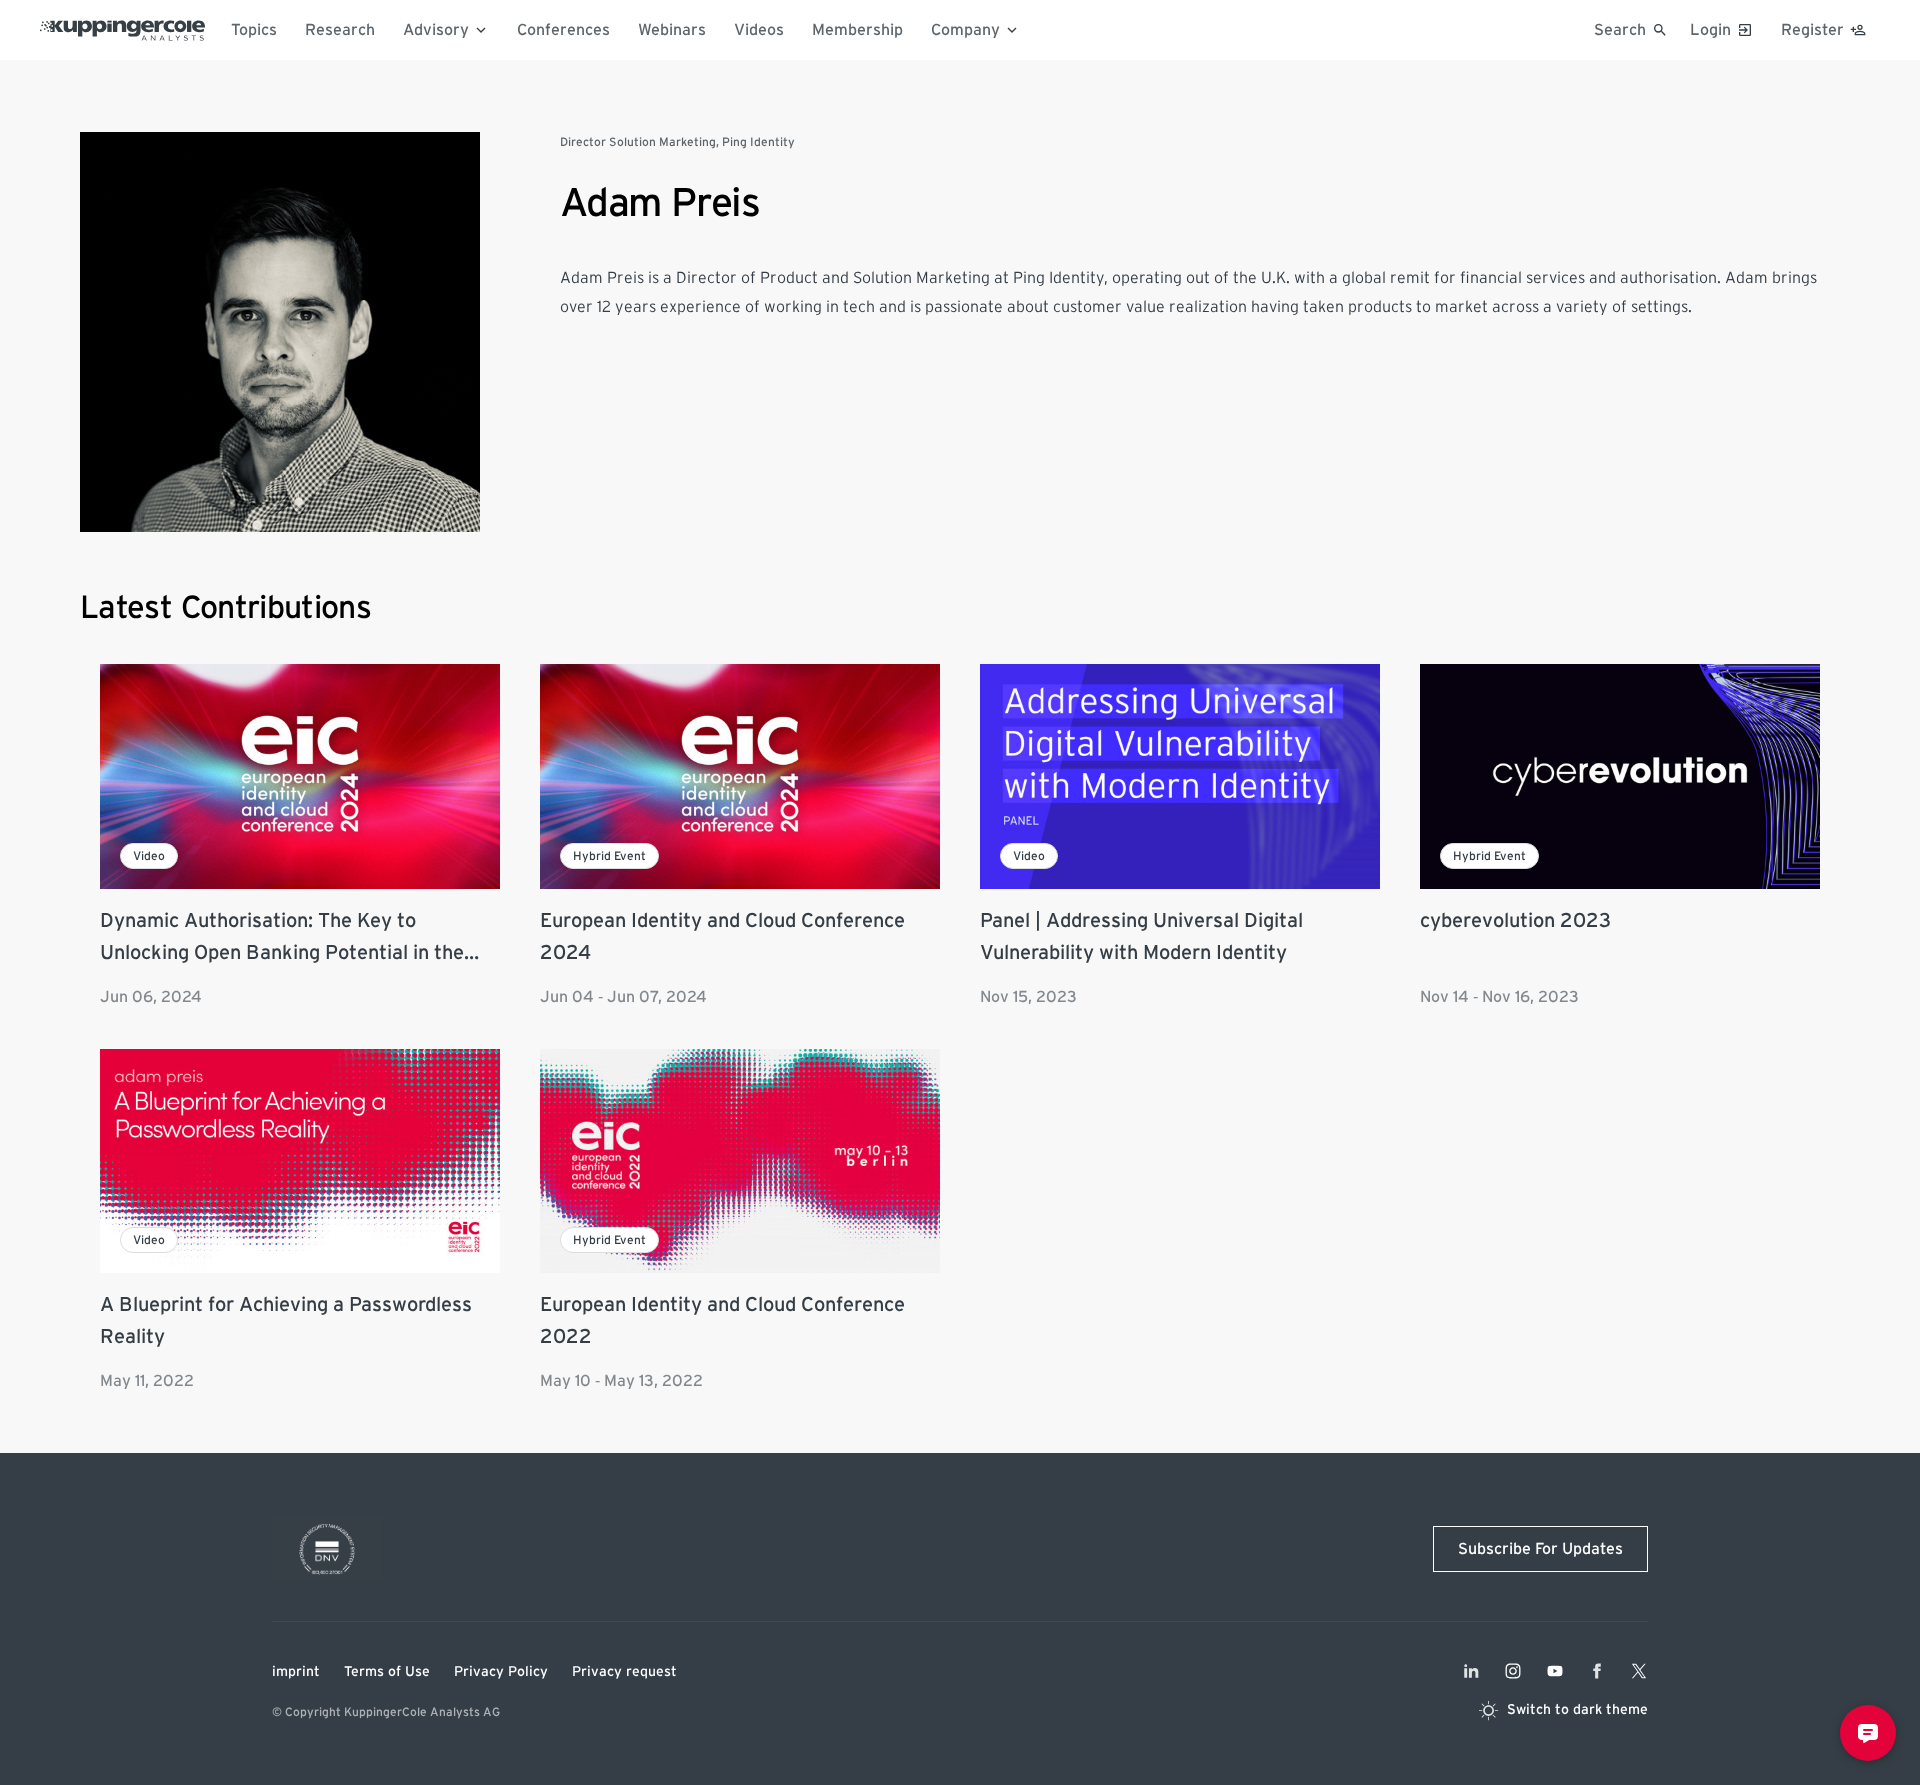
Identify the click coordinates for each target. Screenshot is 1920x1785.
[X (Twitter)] (1639, 1671)
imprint (296, 1672)
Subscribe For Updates (1540, 1549)
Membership (857, 30)
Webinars (672, 30)
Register (1812, 30)
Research (340, 30)
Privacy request (624, 1672)
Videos (759, 30)
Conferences (563, 30)
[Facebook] (1597, 1671)
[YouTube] (1555, 1671)
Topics (254, 30)
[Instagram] (1513, 1671)
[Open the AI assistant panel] (1868, 1733)
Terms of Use (387, 1672)
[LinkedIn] (1471, 1671)
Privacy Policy (501, 1672)
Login (1710, 30)
